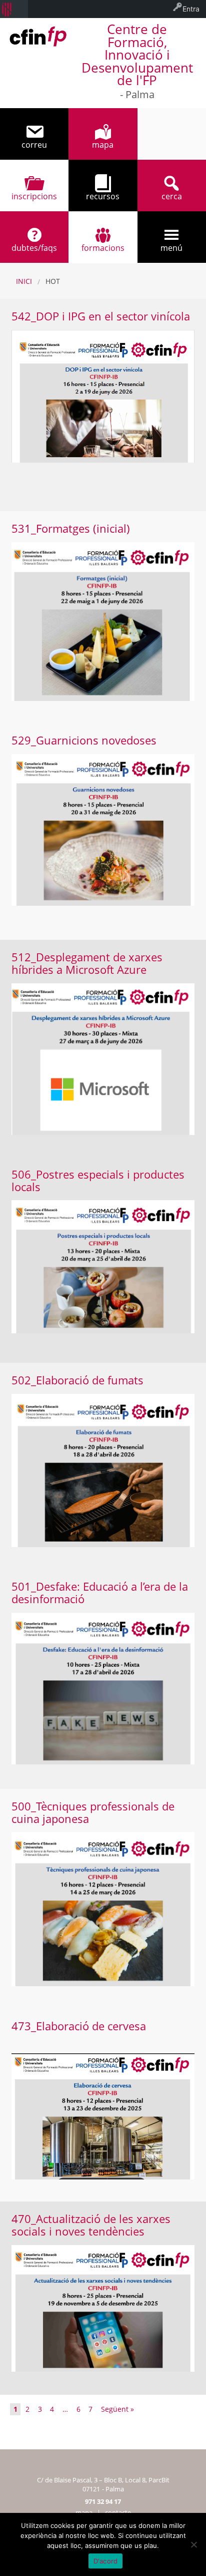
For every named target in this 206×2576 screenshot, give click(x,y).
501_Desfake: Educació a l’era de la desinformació (100, 1593)
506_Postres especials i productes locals (98, 1181)
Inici (24, 281)
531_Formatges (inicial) (71, 528)
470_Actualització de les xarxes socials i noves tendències (91, 2225)
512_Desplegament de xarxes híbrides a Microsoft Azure (87, 963)
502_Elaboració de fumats (77, 1380)
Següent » (117, 2409)
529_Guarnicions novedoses (84, 740)
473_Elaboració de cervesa (79, 2026)
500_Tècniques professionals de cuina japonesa (93, 1812)
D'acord (106, 2561)
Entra (191, 9)
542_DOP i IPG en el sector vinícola (101, 316)
